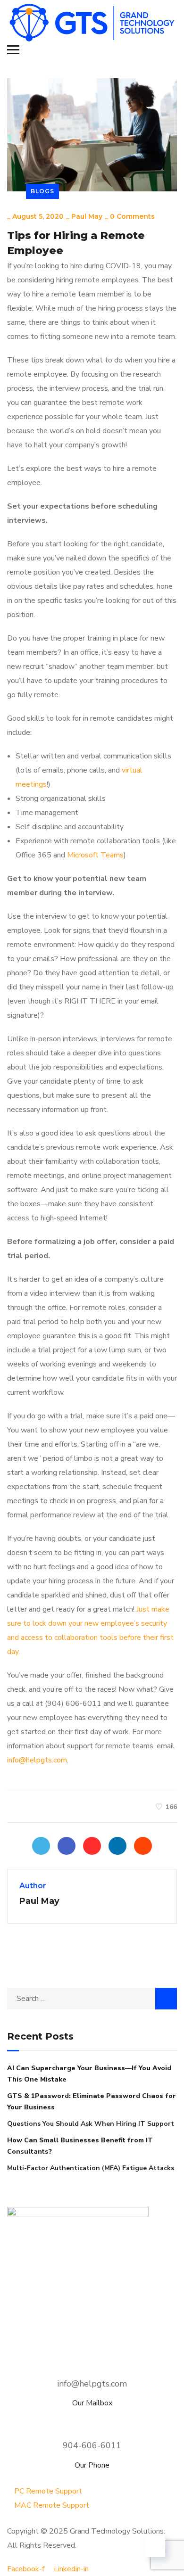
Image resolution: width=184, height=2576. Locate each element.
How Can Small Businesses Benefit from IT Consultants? (80, 2146)
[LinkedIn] (117, 1846)
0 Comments (132, 216)
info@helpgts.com (37, 1760)
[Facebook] (67, 1846)
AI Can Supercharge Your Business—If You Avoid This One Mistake (89, 2074)
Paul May (87, 216)
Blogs (42, 191)
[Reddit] (143, 1846)
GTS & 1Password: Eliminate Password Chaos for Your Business (92, 2102)
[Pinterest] (92, 1846)
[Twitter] (41, 1846)
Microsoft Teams (95, 855)
